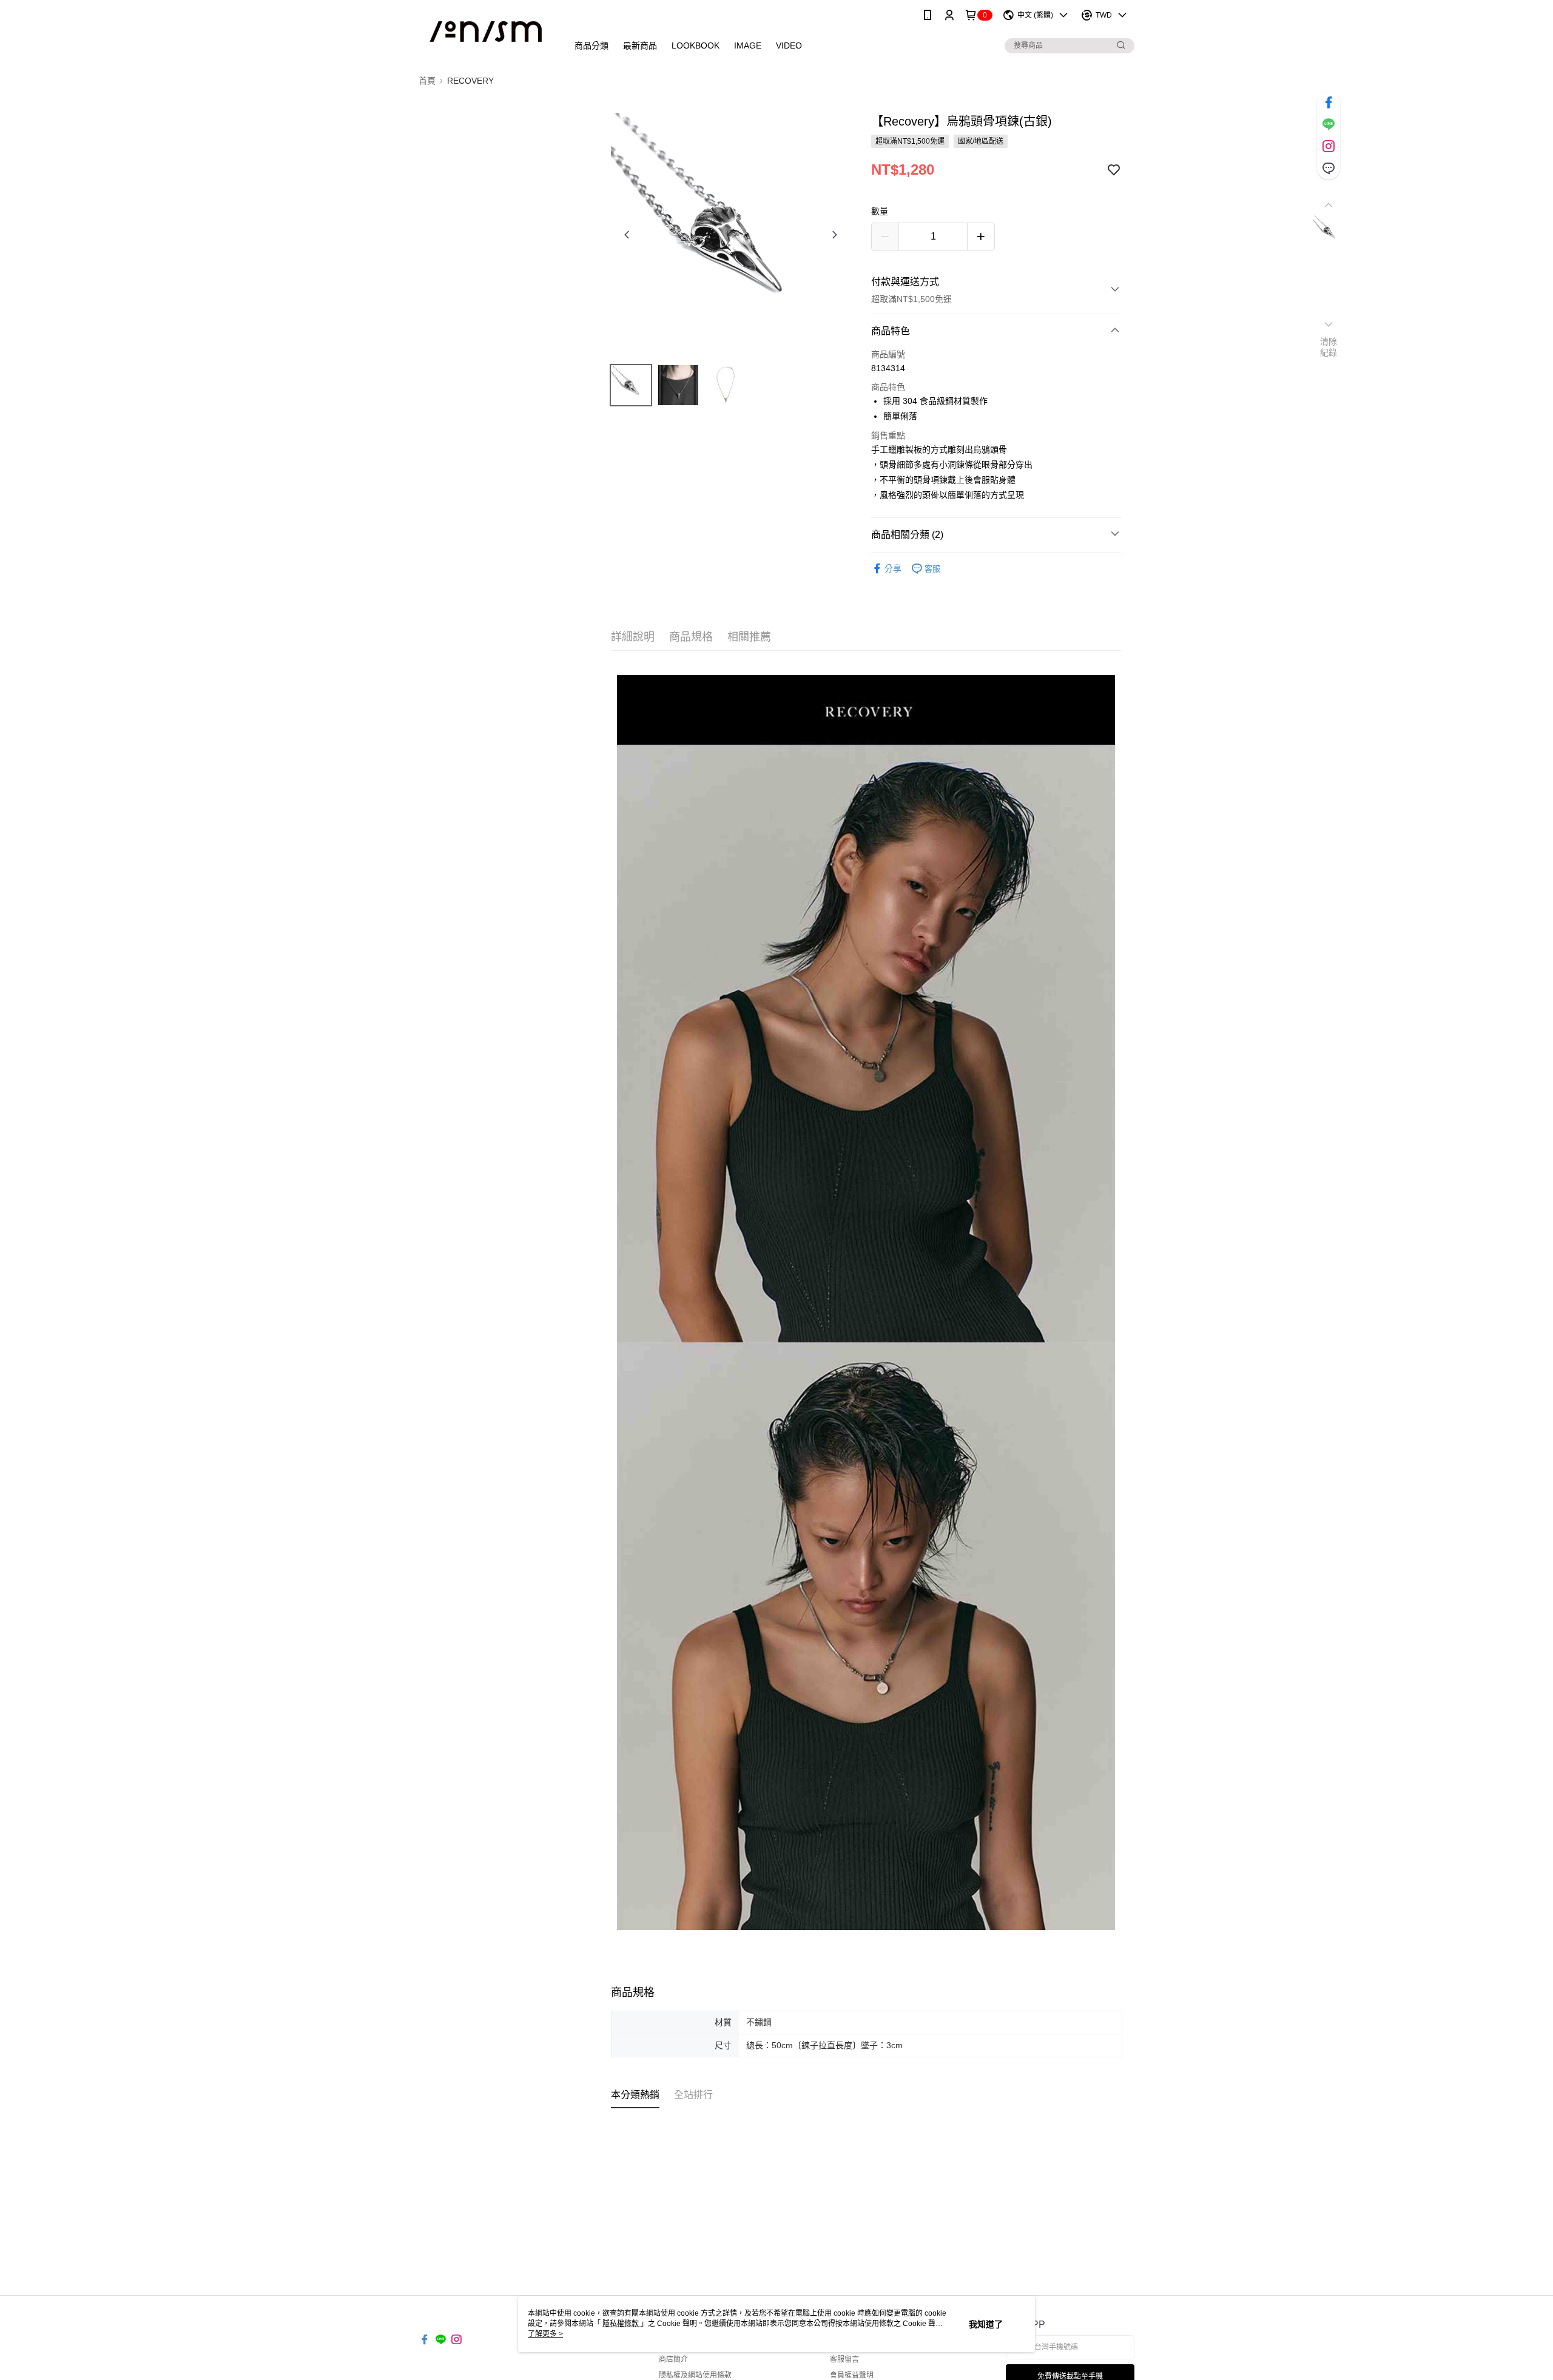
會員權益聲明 (852, 2375)
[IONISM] (486, 32)
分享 (893, 568)
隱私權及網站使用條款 (695, 2375)
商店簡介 (673, 2359)
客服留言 (844, 2359)
